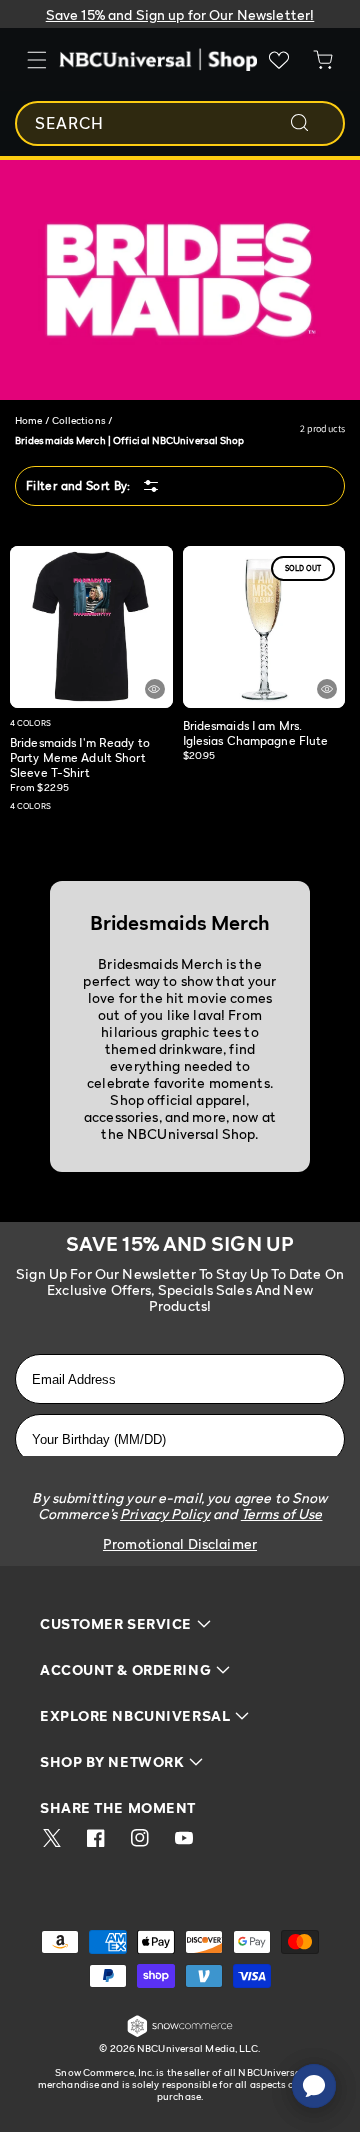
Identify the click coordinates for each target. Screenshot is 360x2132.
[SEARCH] (313, 123)
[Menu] (37, 60)
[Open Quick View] (155, 689)
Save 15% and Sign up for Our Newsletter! (180, 14)
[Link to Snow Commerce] (180, 2033)
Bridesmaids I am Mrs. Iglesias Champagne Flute (256, 733)
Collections (79, 420)
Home (28, 420)
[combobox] (180, 123)
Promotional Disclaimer (180, 1543)
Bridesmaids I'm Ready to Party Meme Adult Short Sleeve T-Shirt (80, 757)
